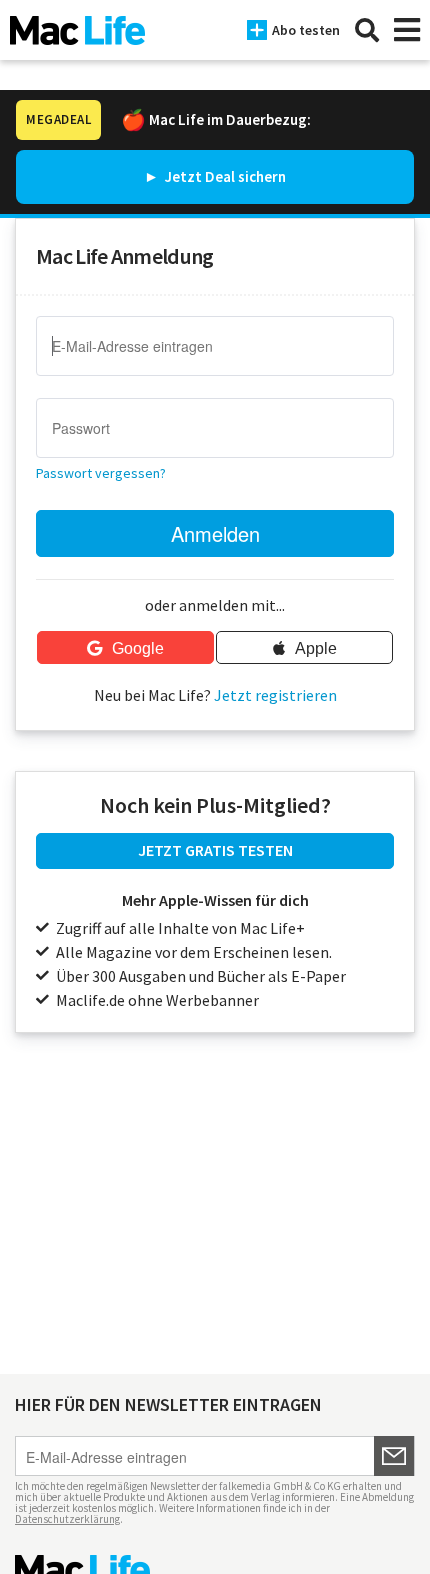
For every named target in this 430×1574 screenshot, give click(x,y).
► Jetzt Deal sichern (215, 176)
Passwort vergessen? (101, 473)
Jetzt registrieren (275, 695)
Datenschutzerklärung (67, 1519)
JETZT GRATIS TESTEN (215, 850)
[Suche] (367, 30)
